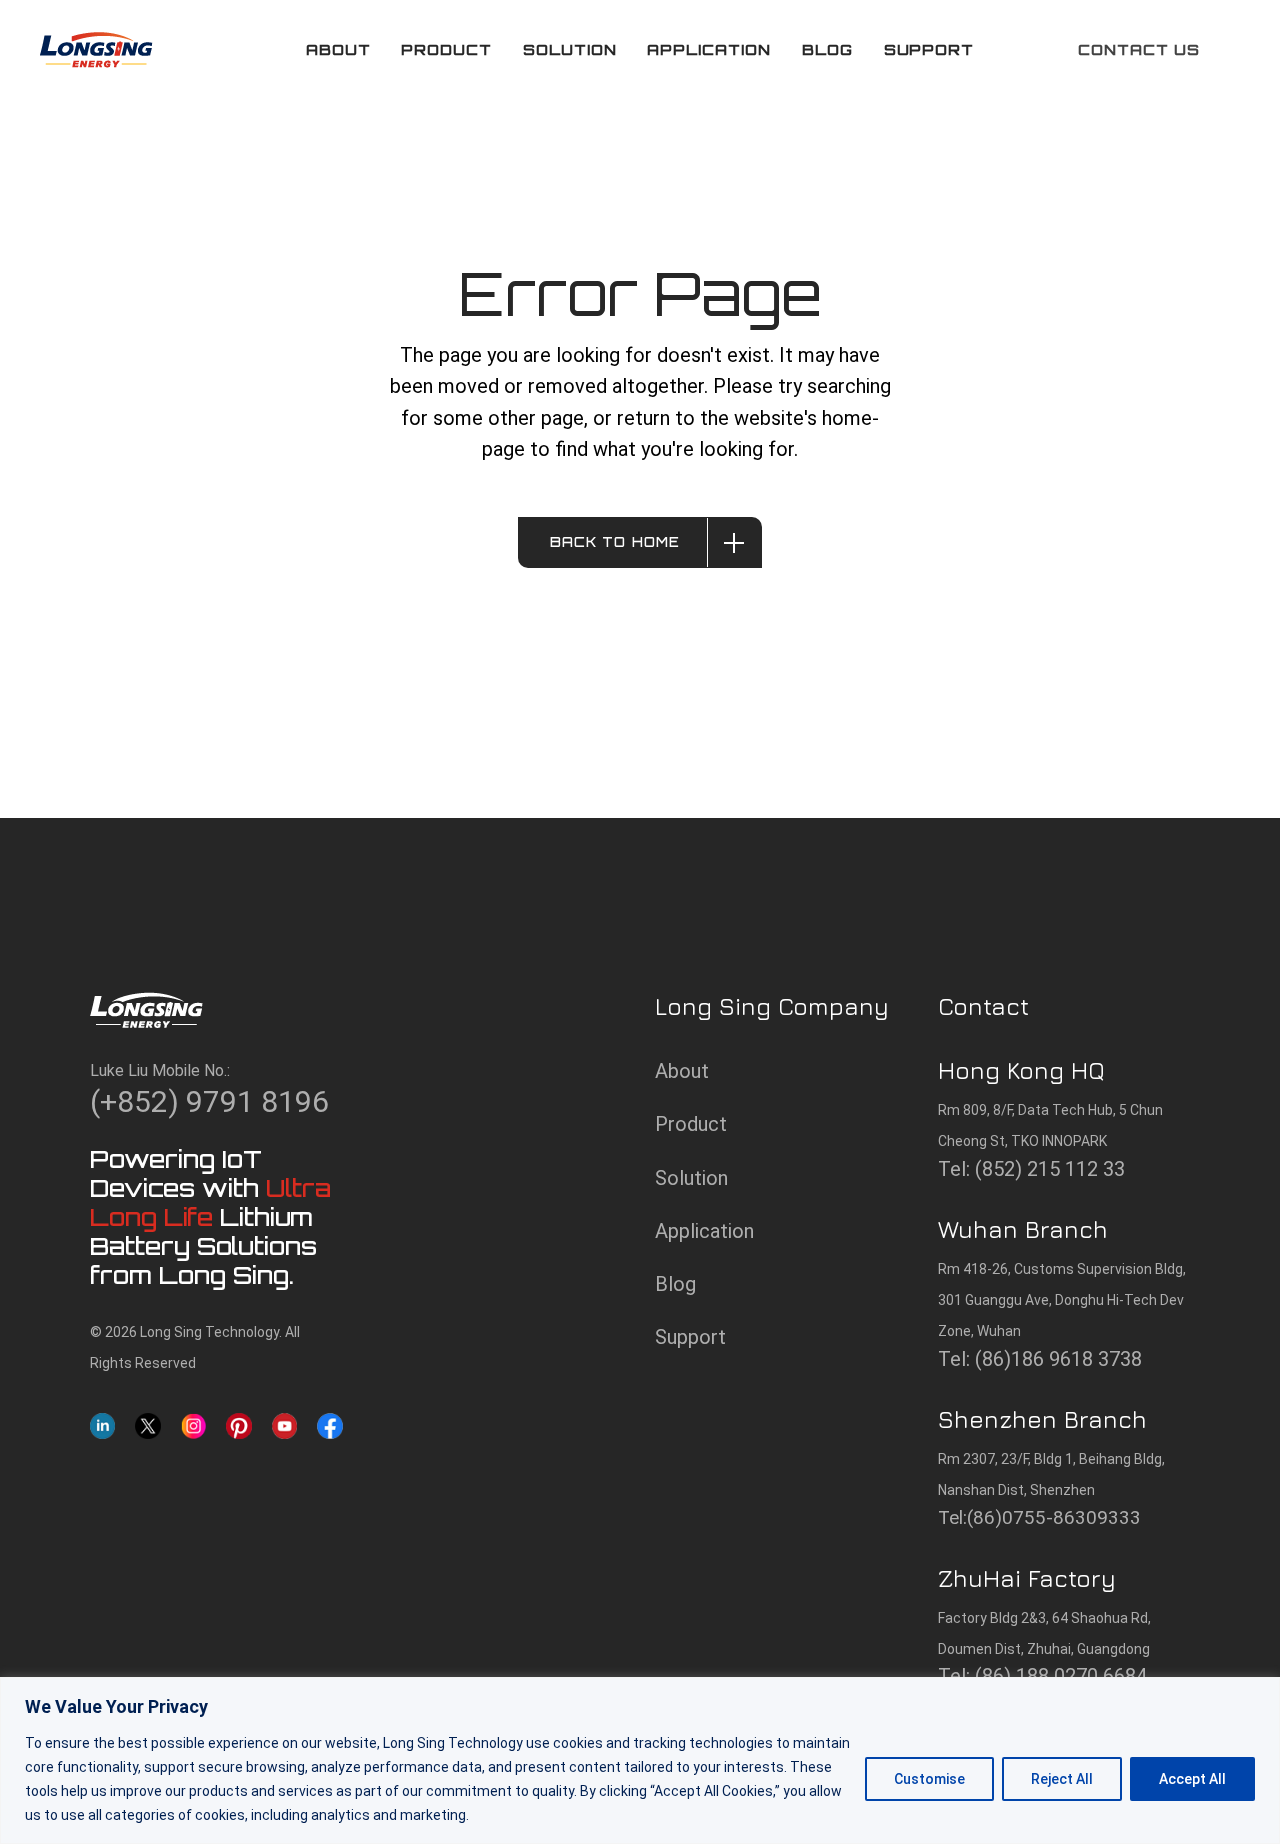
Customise (929, 1779)
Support (690, 1337)
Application (704, 1231)
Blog (675, 1284)
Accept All (1192, 1779)
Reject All (1062, 1779)
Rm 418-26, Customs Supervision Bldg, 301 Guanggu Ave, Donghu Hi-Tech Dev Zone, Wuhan (1062, 1300)
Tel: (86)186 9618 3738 (1040, 1359)
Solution (691, 1178)
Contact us (1139, 49)
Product (691, 1124)
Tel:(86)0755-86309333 (1039, 1517)
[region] (640, 1760)
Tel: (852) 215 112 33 (1031, 1169)
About (682, 1071)
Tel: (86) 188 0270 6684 (1042, 1676)
